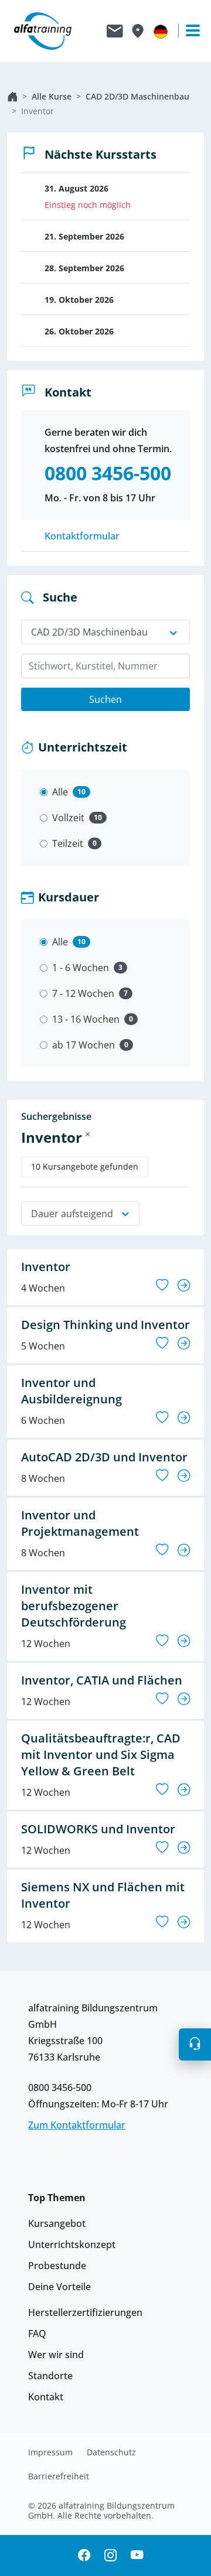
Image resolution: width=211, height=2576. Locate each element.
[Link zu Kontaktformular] (115, 31)
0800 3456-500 (60, 2088)
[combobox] (105, 666)
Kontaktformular (82, 536)
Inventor (38, 111)
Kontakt (46, 2397)
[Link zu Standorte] (137, 31)
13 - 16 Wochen (86, 1019)
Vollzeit (68, 818)
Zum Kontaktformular (77, 2125)
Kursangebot (57, 2223)
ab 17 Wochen (84, 1045)
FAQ (37, 2334)
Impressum (50, 2452)
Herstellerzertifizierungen (85, 2312)
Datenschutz (111, 2452)
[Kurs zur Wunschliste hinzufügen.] (162, 1285)
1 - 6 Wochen (81, 968)
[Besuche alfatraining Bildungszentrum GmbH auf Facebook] (84, 2556)
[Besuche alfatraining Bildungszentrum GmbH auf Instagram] (110, 2556)
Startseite (12, 97)
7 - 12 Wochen (83, 993)
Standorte (50, 2376)
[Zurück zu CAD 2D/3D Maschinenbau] (88, 1134)
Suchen (105, 699)
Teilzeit (68, 843)
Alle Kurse (52, 96)
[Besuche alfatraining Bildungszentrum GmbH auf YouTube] (137, 2556)
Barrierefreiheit (59, 2476)
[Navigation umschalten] (188, 30)
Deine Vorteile (59, 2287)
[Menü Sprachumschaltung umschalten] (161, 31)
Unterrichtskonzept (72, 2244)
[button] (195, 2045)
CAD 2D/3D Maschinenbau (137, 96)
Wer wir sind (56, 2355)
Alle (60, 792)
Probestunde (57, 2266)
